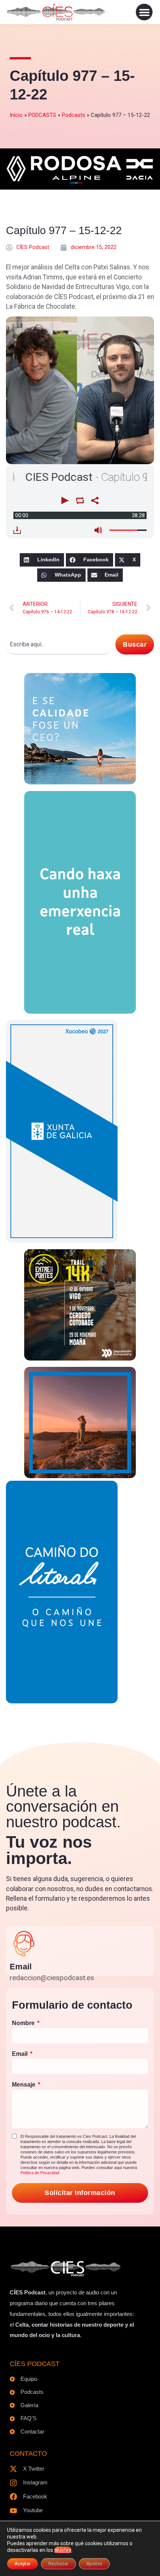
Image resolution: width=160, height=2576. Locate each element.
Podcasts (73, 115)
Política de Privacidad (40, 2173)
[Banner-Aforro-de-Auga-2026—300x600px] (62, 1240)
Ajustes (94, 2564)
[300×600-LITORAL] (62, 1701)
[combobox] (59, 644)
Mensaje (24, 2085)
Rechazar (58, 2564)
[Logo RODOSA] (80, 183)
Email (21, 1967)
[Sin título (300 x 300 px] (80, 782)
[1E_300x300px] (80, 1476)
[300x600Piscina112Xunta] (80, 1011)
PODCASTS (42, 115)
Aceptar (23, 2564)
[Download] (17, 530)
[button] (144, 12)
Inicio (16, 115)
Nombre (24, 2023)
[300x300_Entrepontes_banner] (80, 1358)
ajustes (63, 2550)
